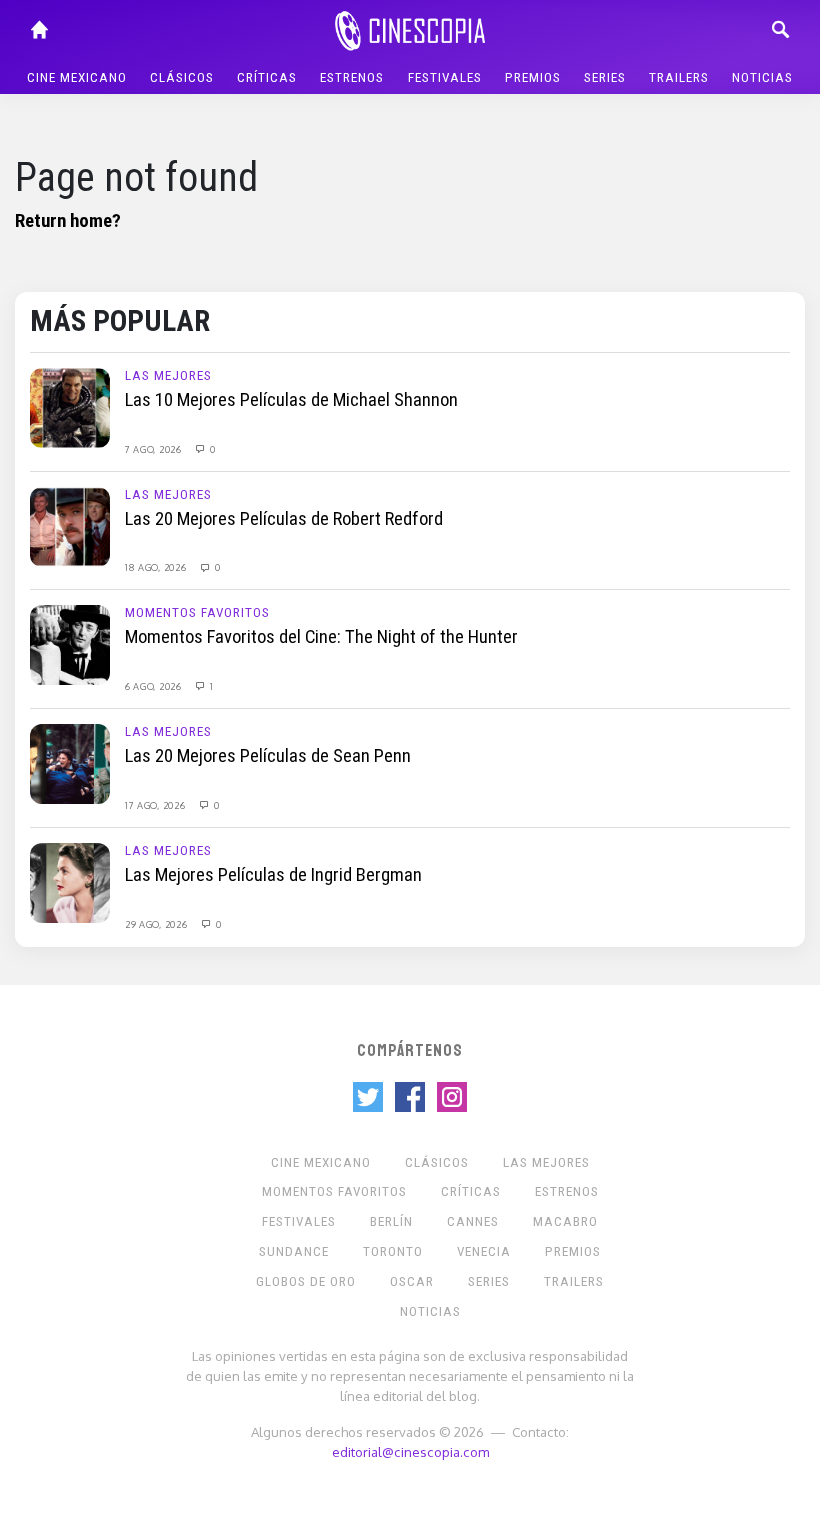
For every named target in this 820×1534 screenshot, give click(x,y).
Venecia (484, 1251)
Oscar (412, 1281)
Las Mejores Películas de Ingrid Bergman (273, 875)
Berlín (391, 1221)
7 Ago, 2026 (154, 449)
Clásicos (182, 77)
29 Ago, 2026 (157, 924)
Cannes (473, 1221)
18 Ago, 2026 (157, 567)
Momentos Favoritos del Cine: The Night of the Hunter (321, 637)
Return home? (68, 221)
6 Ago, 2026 (154, 686)
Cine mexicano (77, 77)
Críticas (267, 77)
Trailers (679, 77)
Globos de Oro (306, 1281)
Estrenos (352, 77)
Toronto (393, 1251)
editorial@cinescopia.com (410, 1451)
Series (605, 77)
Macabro (565, 1221)
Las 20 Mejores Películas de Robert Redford (284, 519)
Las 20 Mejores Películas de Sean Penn (268, 756)
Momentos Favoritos (197, 612)
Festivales (445, 77)
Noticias (762, 77)
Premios (533, 77)
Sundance (294, 1251)
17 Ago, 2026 (156, 805)
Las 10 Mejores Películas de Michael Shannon (291, 400)
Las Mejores (168, 375)
